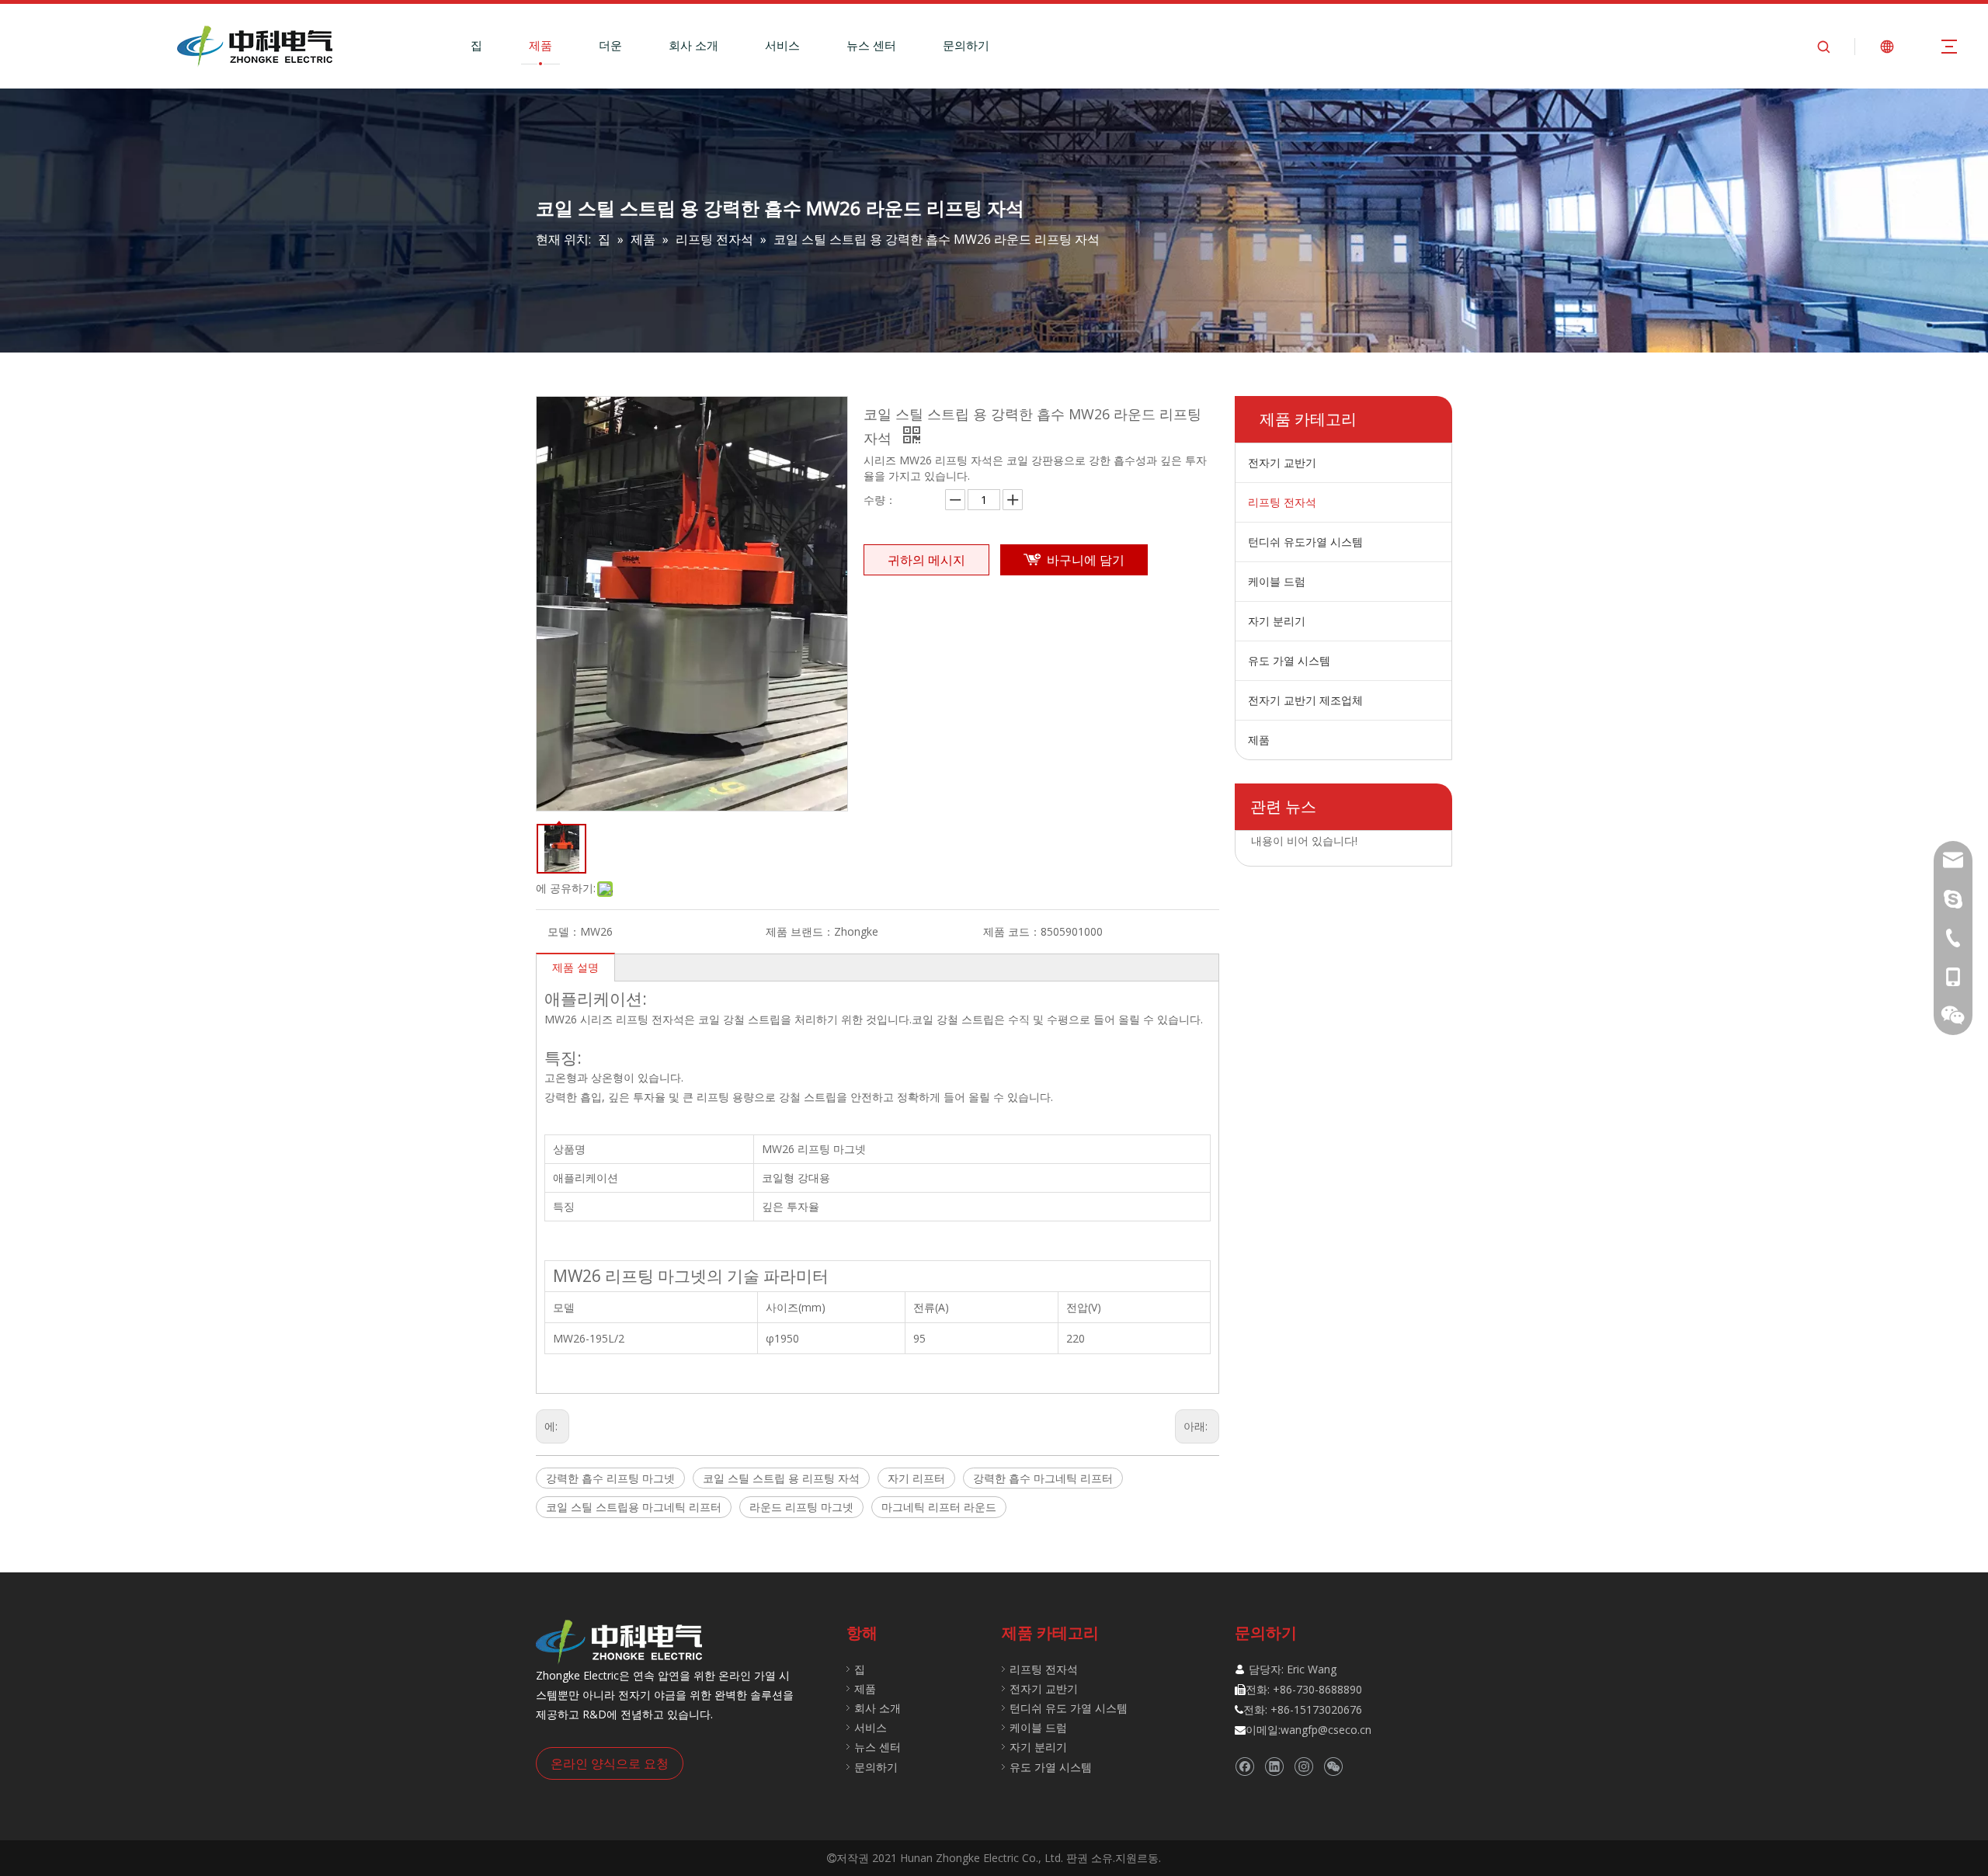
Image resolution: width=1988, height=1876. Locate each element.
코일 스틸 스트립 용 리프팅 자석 (781, 1478)
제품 (540, 45)
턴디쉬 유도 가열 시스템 (1069, 1708)
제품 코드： (1012, 931)
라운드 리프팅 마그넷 (801, 1507)
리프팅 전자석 (1282, 502)
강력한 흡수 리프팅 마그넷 (610, 1478)
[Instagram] (1303, 1766)
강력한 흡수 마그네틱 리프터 (1043, 1478)
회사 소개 (693, 45)
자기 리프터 (916, 1478)
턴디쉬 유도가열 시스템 (1305, 542)
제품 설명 (575, 967)
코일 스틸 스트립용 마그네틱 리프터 (634, 1507)
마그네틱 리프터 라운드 (939, 1507)
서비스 (782, 45)
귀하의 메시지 (926, 560)
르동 (1148, 1858)
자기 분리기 (1277, 621)
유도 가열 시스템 (1289, 660)
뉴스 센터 (871, 45)
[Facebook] (1244, 1766)
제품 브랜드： (800, 931)
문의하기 (966, 45)
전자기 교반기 (1282, 462)
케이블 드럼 (1277, 581)
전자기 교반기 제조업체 (1305, 700)
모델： (564, 931)
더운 (610, 45)
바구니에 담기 (1086, 560)
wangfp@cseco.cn (1326, 1730)
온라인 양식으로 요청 (610, 1763)
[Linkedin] (1274, 1766)
